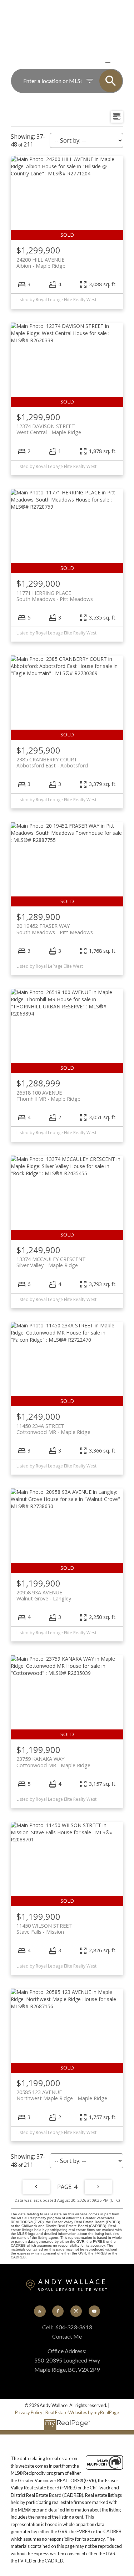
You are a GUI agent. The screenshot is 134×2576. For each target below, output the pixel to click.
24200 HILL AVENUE (41, 263)
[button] (40, 2311)
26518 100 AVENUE (48, 1096)
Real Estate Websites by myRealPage (82, 2412)
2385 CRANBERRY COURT (52, 762)
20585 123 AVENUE (62, 2095)
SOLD (118, 62)
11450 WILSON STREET (44, 1929)
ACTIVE (91, 62)
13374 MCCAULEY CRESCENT (51, 1262)
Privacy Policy (29, 2412)
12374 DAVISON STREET (49, 429)
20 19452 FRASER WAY (55, 929)
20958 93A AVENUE (44, 1595)
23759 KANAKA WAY (53, 1762)
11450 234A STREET (53, 1429)
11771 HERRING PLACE (55, 596)
